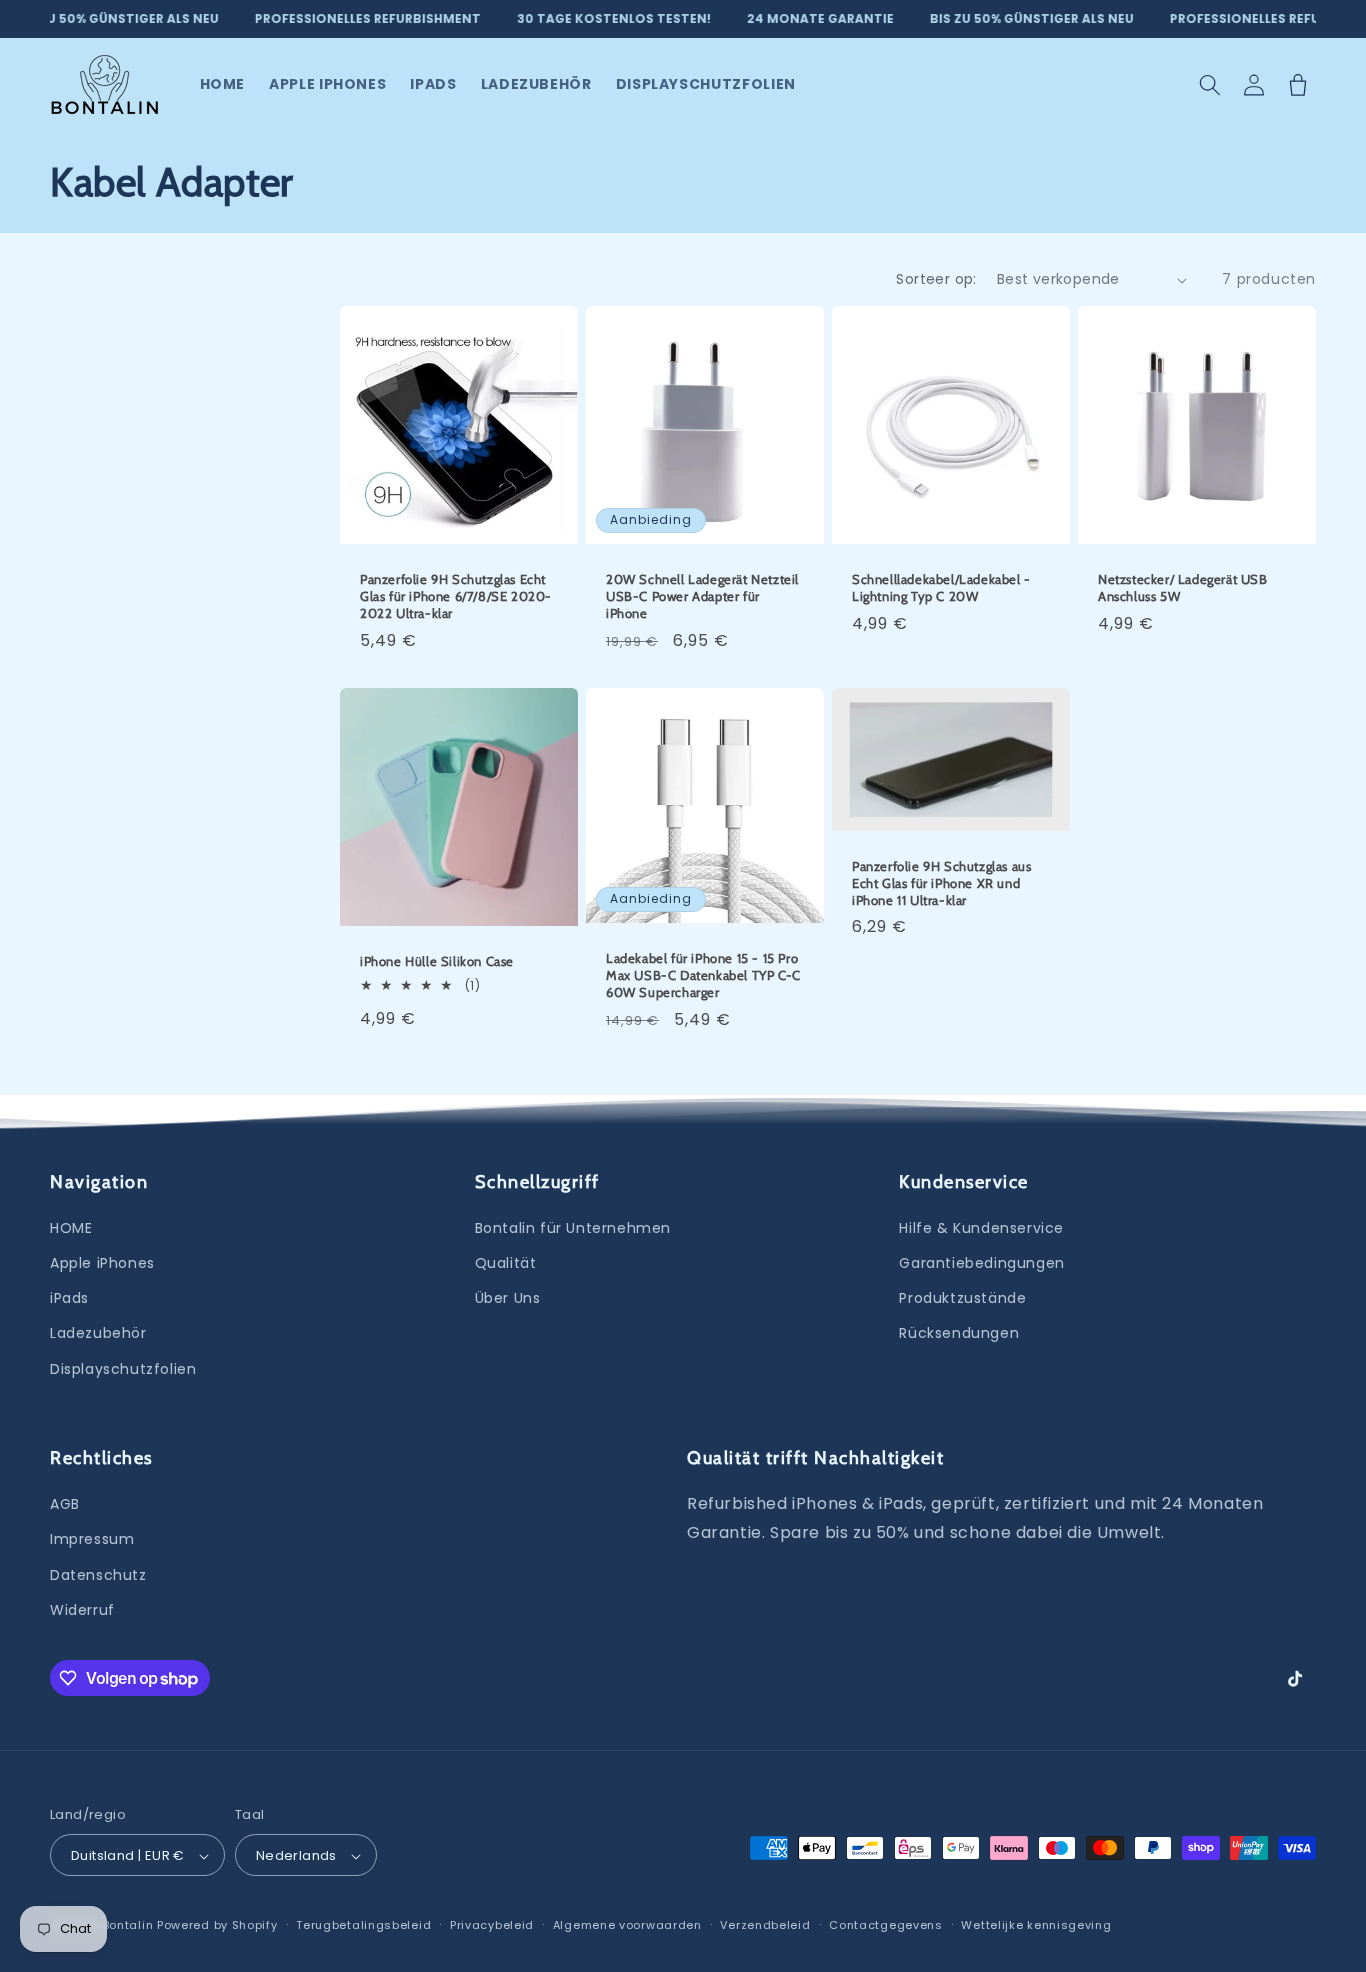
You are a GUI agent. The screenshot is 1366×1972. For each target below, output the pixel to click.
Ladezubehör (98, 1334)
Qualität (506, 1263)
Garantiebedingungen (981, 1263)
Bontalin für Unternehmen (573, 1228)
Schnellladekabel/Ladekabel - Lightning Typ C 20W (941, 587)
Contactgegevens (886, 1925)
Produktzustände (962, 1298)
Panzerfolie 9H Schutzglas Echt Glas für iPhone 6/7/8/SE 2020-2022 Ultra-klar (456, 596)
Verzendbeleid (765, 1925)
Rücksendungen (959, 1334)
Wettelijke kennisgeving (1036, 1925)
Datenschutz (98, 1575)
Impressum (92, 1540)
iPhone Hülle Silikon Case (437, 961)
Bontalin (130, 1926)
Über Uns (508, 1298)
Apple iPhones (102, 1263)
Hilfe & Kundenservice (981, 1228)
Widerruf (82, 1610)
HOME (71, 1228)
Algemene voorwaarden (627, 1925)
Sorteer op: (936, 279)
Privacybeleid (492, 1925)
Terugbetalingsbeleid (363, 1925)
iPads (69, 1298)
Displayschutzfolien (123, 1369)
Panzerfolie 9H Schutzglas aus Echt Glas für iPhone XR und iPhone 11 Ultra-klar (941, 882)
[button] (1210, 85)
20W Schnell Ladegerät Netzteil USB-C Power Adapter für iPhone (702, 596)
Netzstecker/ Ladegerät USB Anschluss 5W (1183, 587)
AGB (65, 1504)
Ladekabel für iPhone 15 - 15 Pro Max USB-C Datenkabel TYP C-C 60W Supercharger (703, 975)
